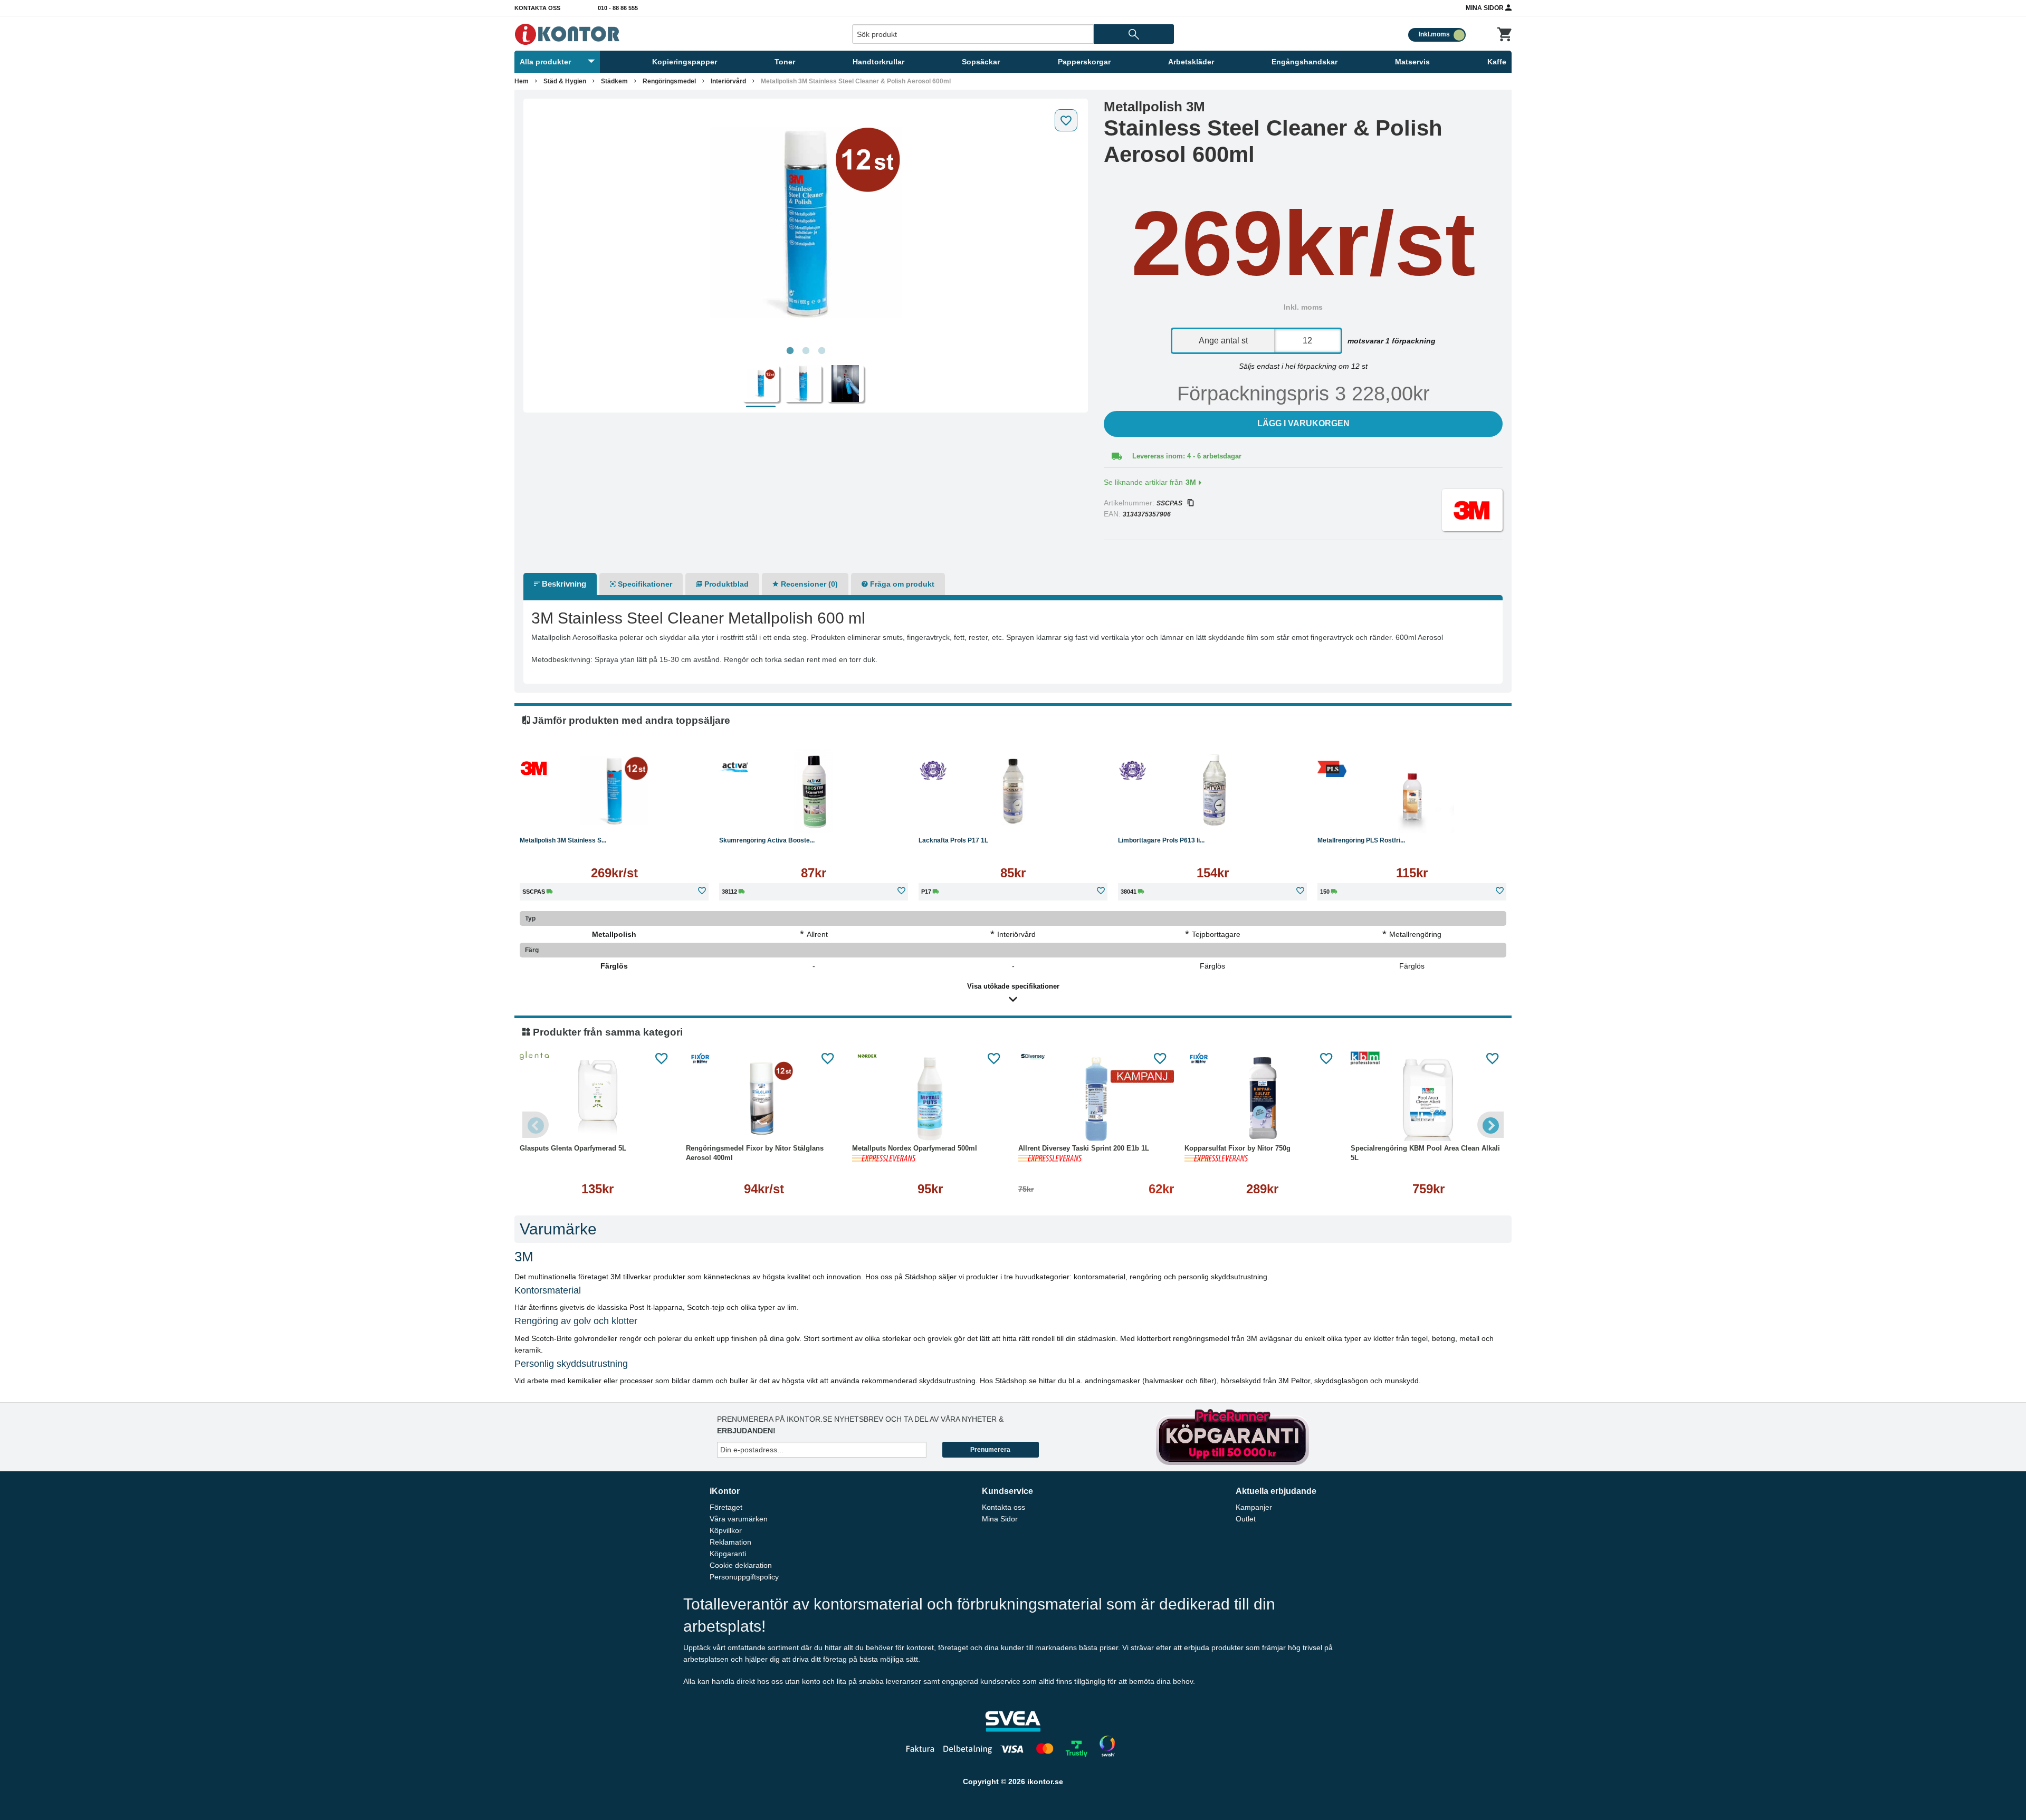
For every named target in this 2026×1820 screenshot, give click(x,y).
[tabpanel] (806, 223)
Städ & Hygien (565, 81)
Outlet (1246, 1519)
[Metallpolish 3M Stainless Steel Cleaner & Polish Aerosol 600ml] (806, 223)
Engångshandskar (1305, 62)
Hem (522, 81)
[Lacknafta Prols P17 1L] (1013, 791)
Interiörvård (728, 81)
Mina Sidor (1485, 8)
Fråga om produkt (901, 584)
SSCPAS (1169, 503)
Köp (763, 817)
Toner (785, 62)
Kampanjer (1254, 1507)
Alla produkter (545, 62)
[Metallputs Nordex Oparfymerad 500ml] (930, 1099)
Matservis (1412, 62)
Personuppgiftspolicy (744, 1577)
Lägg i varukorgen (1303, 423)
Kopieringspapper (685, 62)
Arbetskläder (1191, 62)
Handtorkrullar (878, 62)
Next (1490, 1125)
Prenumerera (990, 1450)
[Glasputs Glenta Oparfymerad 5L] (598, 1099)
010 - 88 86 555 (618, 8)
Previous (536, 1125)
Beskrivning (563, 584)
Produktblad (725, 584)
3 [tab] (821, 351)
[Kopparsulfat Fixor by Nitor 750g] (1262, 1099)
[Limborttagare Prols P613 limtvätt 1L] (1212, 791)
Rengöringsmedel (669, 81)
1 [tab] (790, 351)
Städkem (614, 81)
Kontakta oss (537, 8)
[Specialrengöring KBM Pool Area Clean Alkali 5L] (1428, 1099)
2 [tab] (806, 351)
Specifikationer (644, 584)
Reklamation (730, 1542)
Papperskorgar (1084, 62)
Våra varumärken (739, 1519)
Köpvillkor (726, 1530)
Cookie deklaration (741, 1565)
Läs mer (614, 817)
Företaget (726, 1507)
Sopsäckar (981, 62)
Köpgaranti (728, 1554)
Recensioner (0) (808, 584)
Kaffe (1497, 62)
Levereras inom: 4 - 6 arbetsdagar (1187, 456)
